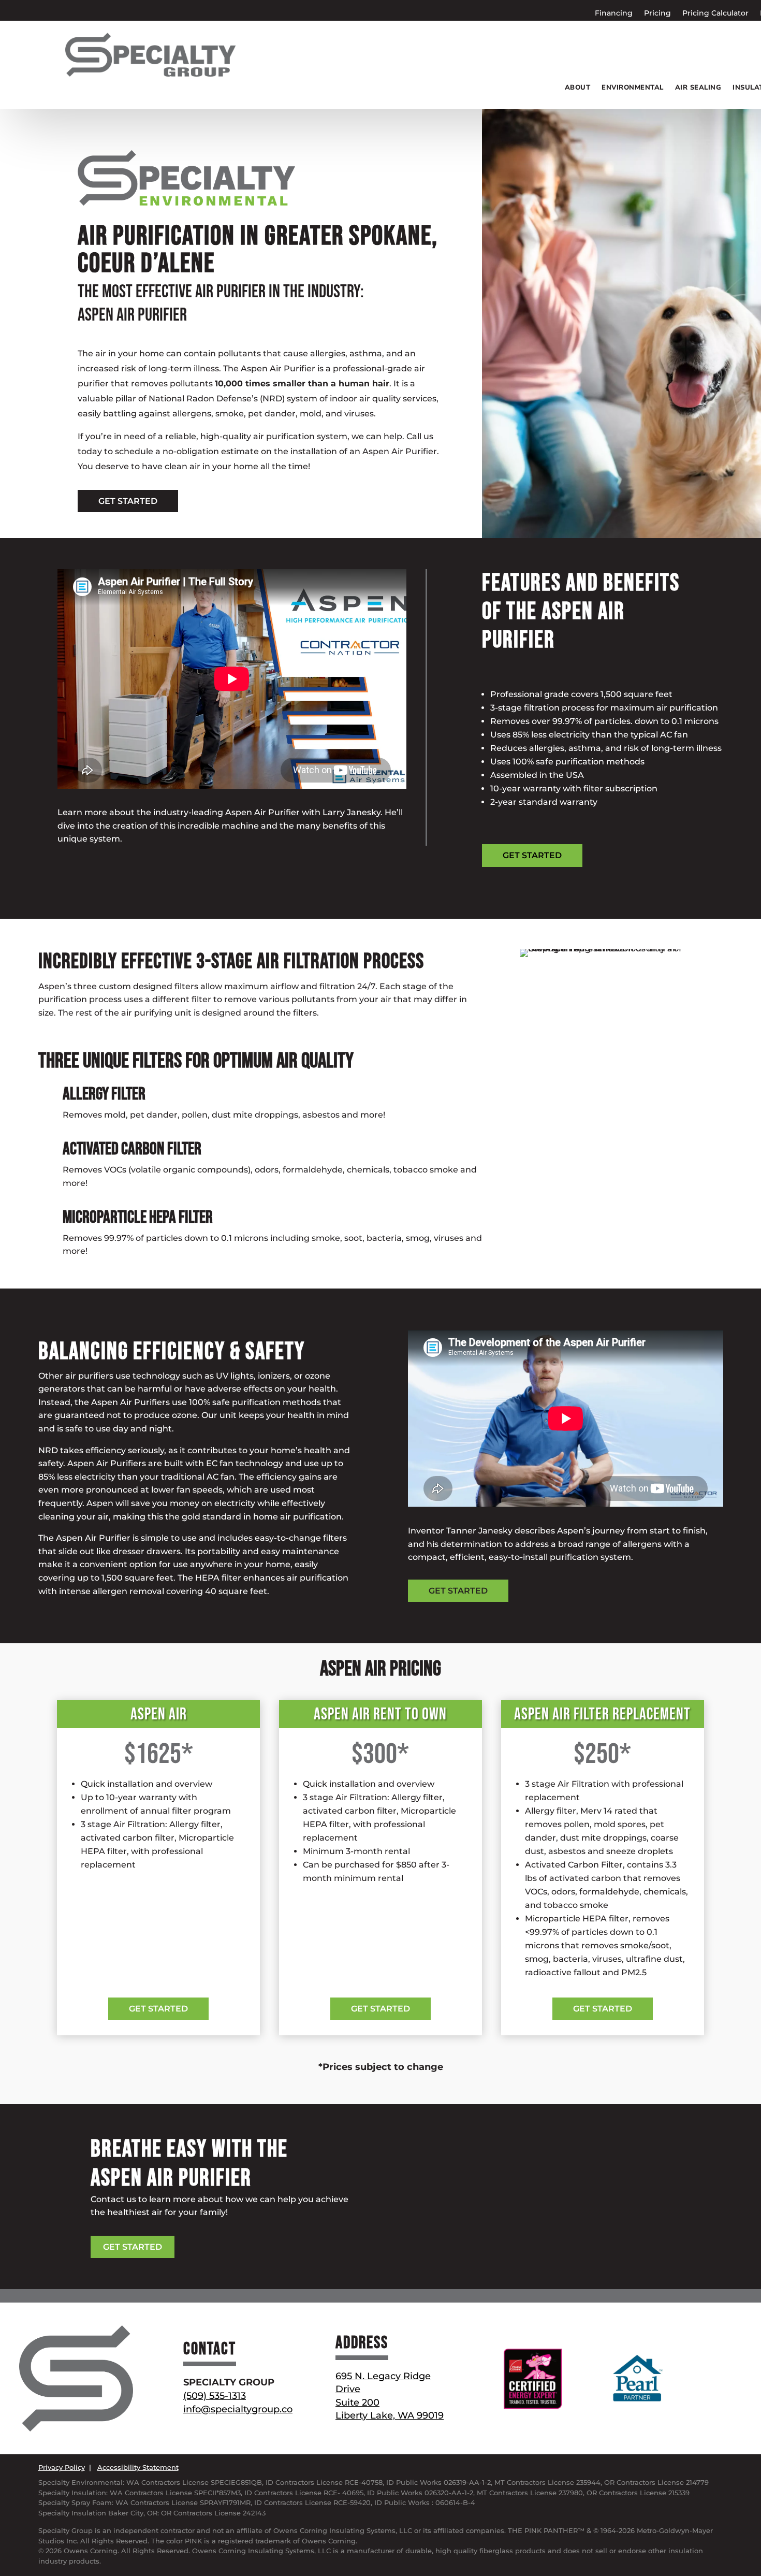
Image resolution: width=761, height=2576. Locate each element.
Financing (614, 13)
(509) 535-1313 (215, 2396)
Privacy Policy (62, 2467)
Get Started (158, 2009)
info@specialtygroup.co (238, 2409)
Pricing (657, 13)
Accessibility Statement (138, 2467)
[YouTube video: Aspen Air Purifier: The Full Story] (232, 679)
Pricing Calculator (715, 13)
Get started (128, 501)
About (578, 88)
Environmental (633, 88)
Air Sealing (698, 88)
